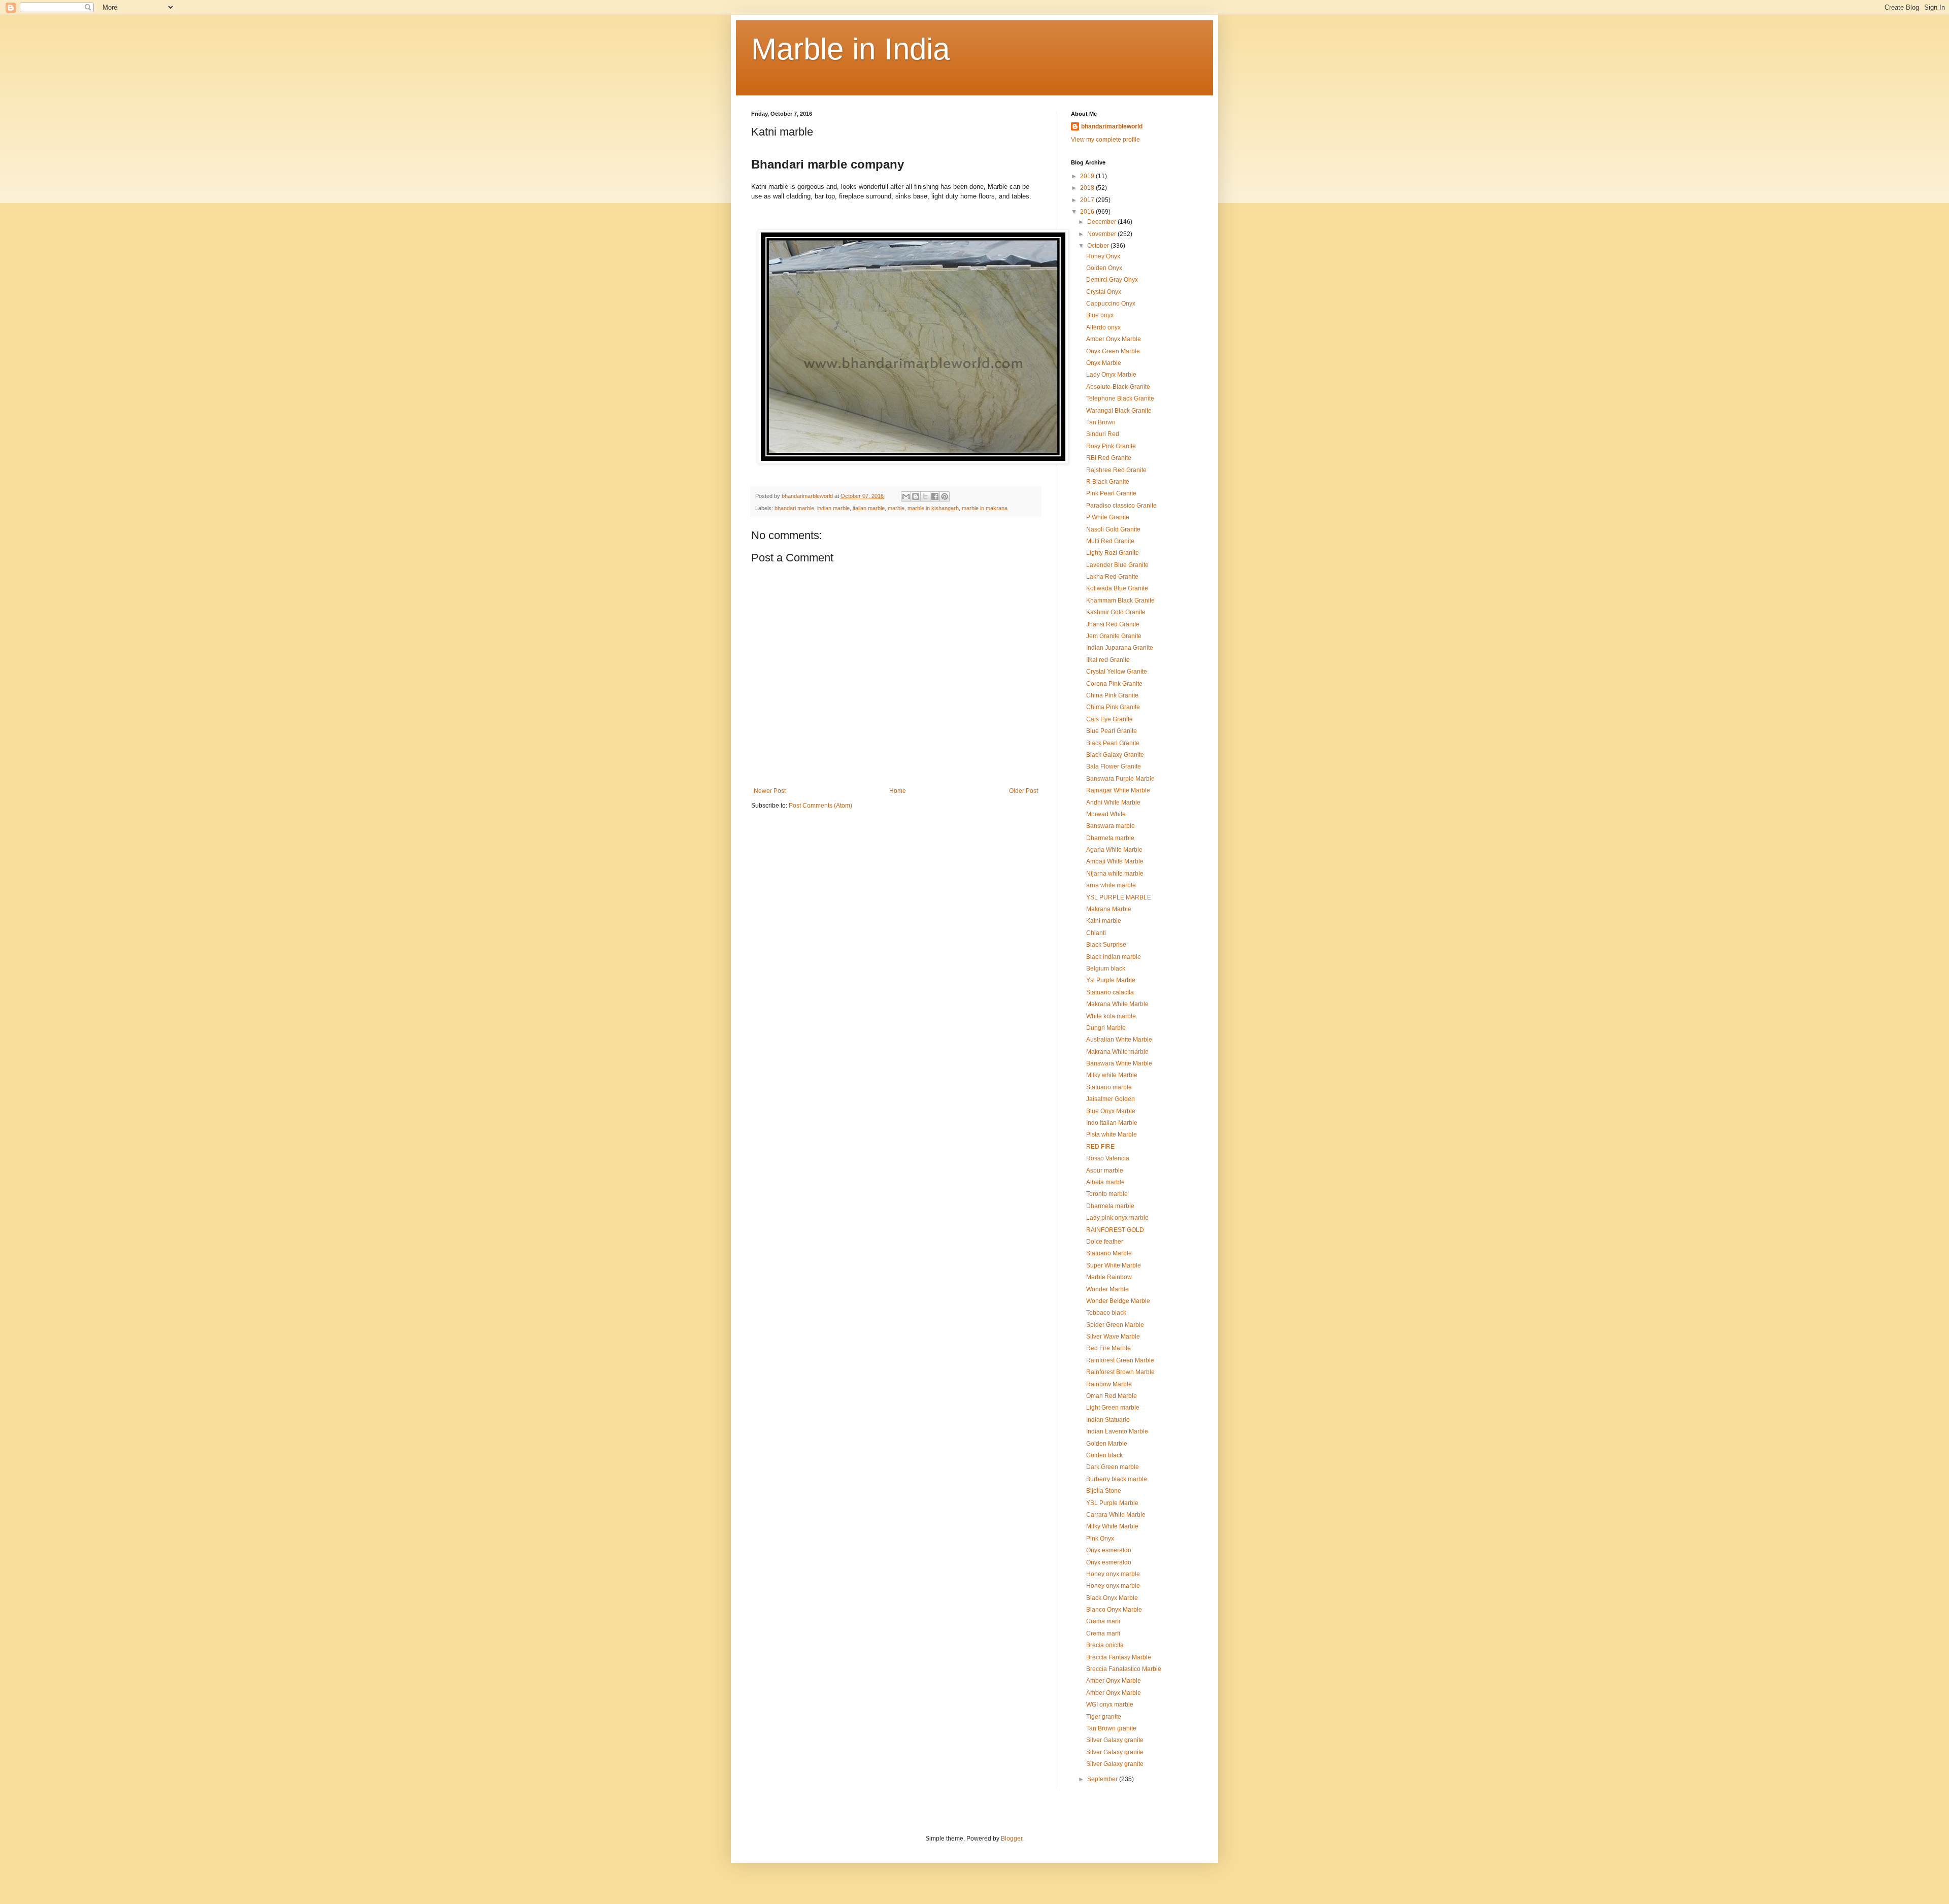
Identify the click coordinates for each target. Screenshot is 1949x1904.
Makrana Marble (1109, 909)
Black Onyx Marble (1112, 1598)
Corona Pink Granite (1114, 684)
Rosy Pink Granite (1111, 446)
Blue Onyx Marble (1111, 1111)
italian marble (869, 508)
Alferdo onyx (1103, 327)
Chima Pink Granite (1113, 707)
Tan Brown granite (1111, 1728)
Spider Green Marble (1115, 1325)
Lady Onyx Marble (1111, 375)
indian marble (833, 508)
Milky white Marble (1112, 1075)
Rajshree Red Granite (1116, 470)
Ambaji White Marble (1115, 861)
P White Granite (1108, 517)
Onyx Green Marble (1113, 351)
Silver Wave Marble (1113, 1337)
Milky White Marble (1112, 1526)
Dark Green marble (1113, 1467)
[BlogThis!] (916, 496)
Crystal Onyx (1104, 292)
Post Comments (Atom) (820, 806)
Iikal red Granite (1108, 660)
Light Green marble (1113, 1408)
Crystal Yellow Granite (1117, 672)
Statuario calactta (1110, 992)
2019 (1088, 176)
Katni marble (1104, 921)
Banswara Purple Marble (1120, 779)
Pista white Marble (1112, 1134)
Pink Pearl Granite (1111, 493)
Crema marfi (1103, 1621)
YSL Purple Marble (1112, 1503)
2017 (1088, 200)
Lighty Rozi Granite (1113, 553)
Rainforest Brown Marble (1120, 1372)
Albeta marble (1105, 1182)
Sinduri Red (1103, 434)
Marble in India (850, 49)
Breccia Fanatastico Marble (1124, 1669)
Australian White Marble (1119, 1040)
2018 (1088, 188)
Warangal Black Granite (1119, 411)
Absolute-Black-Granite (1118, 387)
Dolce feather (1105, 1242)
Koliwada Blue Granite (1117, 588)
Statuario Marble (1109, 1253)
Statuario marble (1109, 1087)
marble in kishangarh (933, 508)
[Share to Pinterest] (945, 496)
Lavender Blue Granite (1117, 565)
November (1102, 234)
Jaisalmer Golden (1111, 1099)
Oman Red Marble (1112, 1396)
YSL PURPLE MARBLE (1119, 897)
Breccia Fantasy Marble (1119, 1657)
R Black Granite (1108, 482)
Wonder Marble (1107, 1289)
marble (896, 508)
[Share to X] (925, 496)
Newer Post (770, 791)
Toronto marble (1107, 1194)
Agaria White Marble (1114, 850)
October (1099, 246)
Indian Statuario (1108, 1420)
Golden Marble (1107, 1444)
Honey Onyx (1103, 256)
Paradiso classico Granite (1121, 506)
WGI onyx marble (1110, 1705)
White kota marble (1111, 1016)
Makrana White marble (1117, 1052)
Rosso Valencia (1108, 1158)
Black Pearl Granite (1113, 743)
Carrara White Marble (1116, 1515)
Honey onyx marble (1113, 1574)
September (1103, 1779)
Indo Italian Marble (1112, 1123)
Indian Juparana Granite (1120, 648)
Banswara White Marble (1119, 1063)
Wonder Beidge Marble (1118, 1301)
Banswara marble (1111, 826)
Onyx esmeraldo (1109, 1550)
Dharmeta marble (1110, 838)
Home (898, 791)
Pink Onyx (1100, 1539)
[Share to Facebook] (935, 496)
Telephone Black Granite (1120, 398)
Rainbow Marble (1109, 1384)
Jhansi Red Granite (1113, 624)
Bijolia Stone (1104, 1491)
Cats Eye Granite (1110, 719)
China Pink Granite (1112, 695)
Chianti (1096, 933)
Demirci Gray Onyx (1112, 280)
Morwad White (1106, 814)
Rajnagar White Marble (1118, 790)
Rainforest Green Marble (1120, 1360)
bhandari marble (794, 508)
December (1102, 222)
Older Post (1023, 791)
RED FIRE (1100, 1147)
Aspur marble (1105, 1171)
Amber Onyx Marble (1114, 339)
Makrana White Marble (1117, 1004)
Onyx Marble (1104, 363)
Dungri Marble (1106, 1028)
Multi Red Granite (1110, 541)
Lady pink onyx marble (1117, 1218)
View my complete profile (1105, 140)
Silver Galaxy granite (1115, 1740)
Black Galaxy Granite (1115, 755)
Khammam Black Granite (1120, 600)
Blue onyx (1100, 315)
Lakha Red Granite (1112, 577)
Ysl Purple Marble (1111, 980)
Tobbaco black (1106, 1313)
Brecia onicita (1105, 1645)
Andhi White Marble (1113, 803)
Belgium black (1106, 968)
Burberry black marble (1117, 1479)
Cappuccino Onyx (1111, 304)
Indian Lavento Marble (1117, 1431)
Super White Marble (1114, 1265)
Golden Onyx (1104, 268)
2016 (1088, 212)
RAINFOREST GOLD (1115, 1230)
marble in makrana (985, 508)
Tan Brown (1101, 422)
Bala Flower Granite (1114, 766)
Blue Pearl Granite (1112, 731)
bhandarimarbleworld (1112, 126)
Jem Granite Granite (1114, 636)
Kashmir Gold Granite (1116, 612)
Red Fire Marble (1108, 1348)
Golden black (1104, 1455)
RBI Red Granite (1109, 458)
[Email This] (906, 496)
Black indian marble (1114, 957)
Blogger (1012, 1839)
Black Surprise (1106, 945)
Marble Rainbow (1109, 1277)
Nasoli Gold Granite (1113, 529)
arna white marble (1111, 885)
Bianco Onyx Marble (1114, 1610)
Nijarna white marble (1115, 874)
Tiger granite (1104, 1717)
